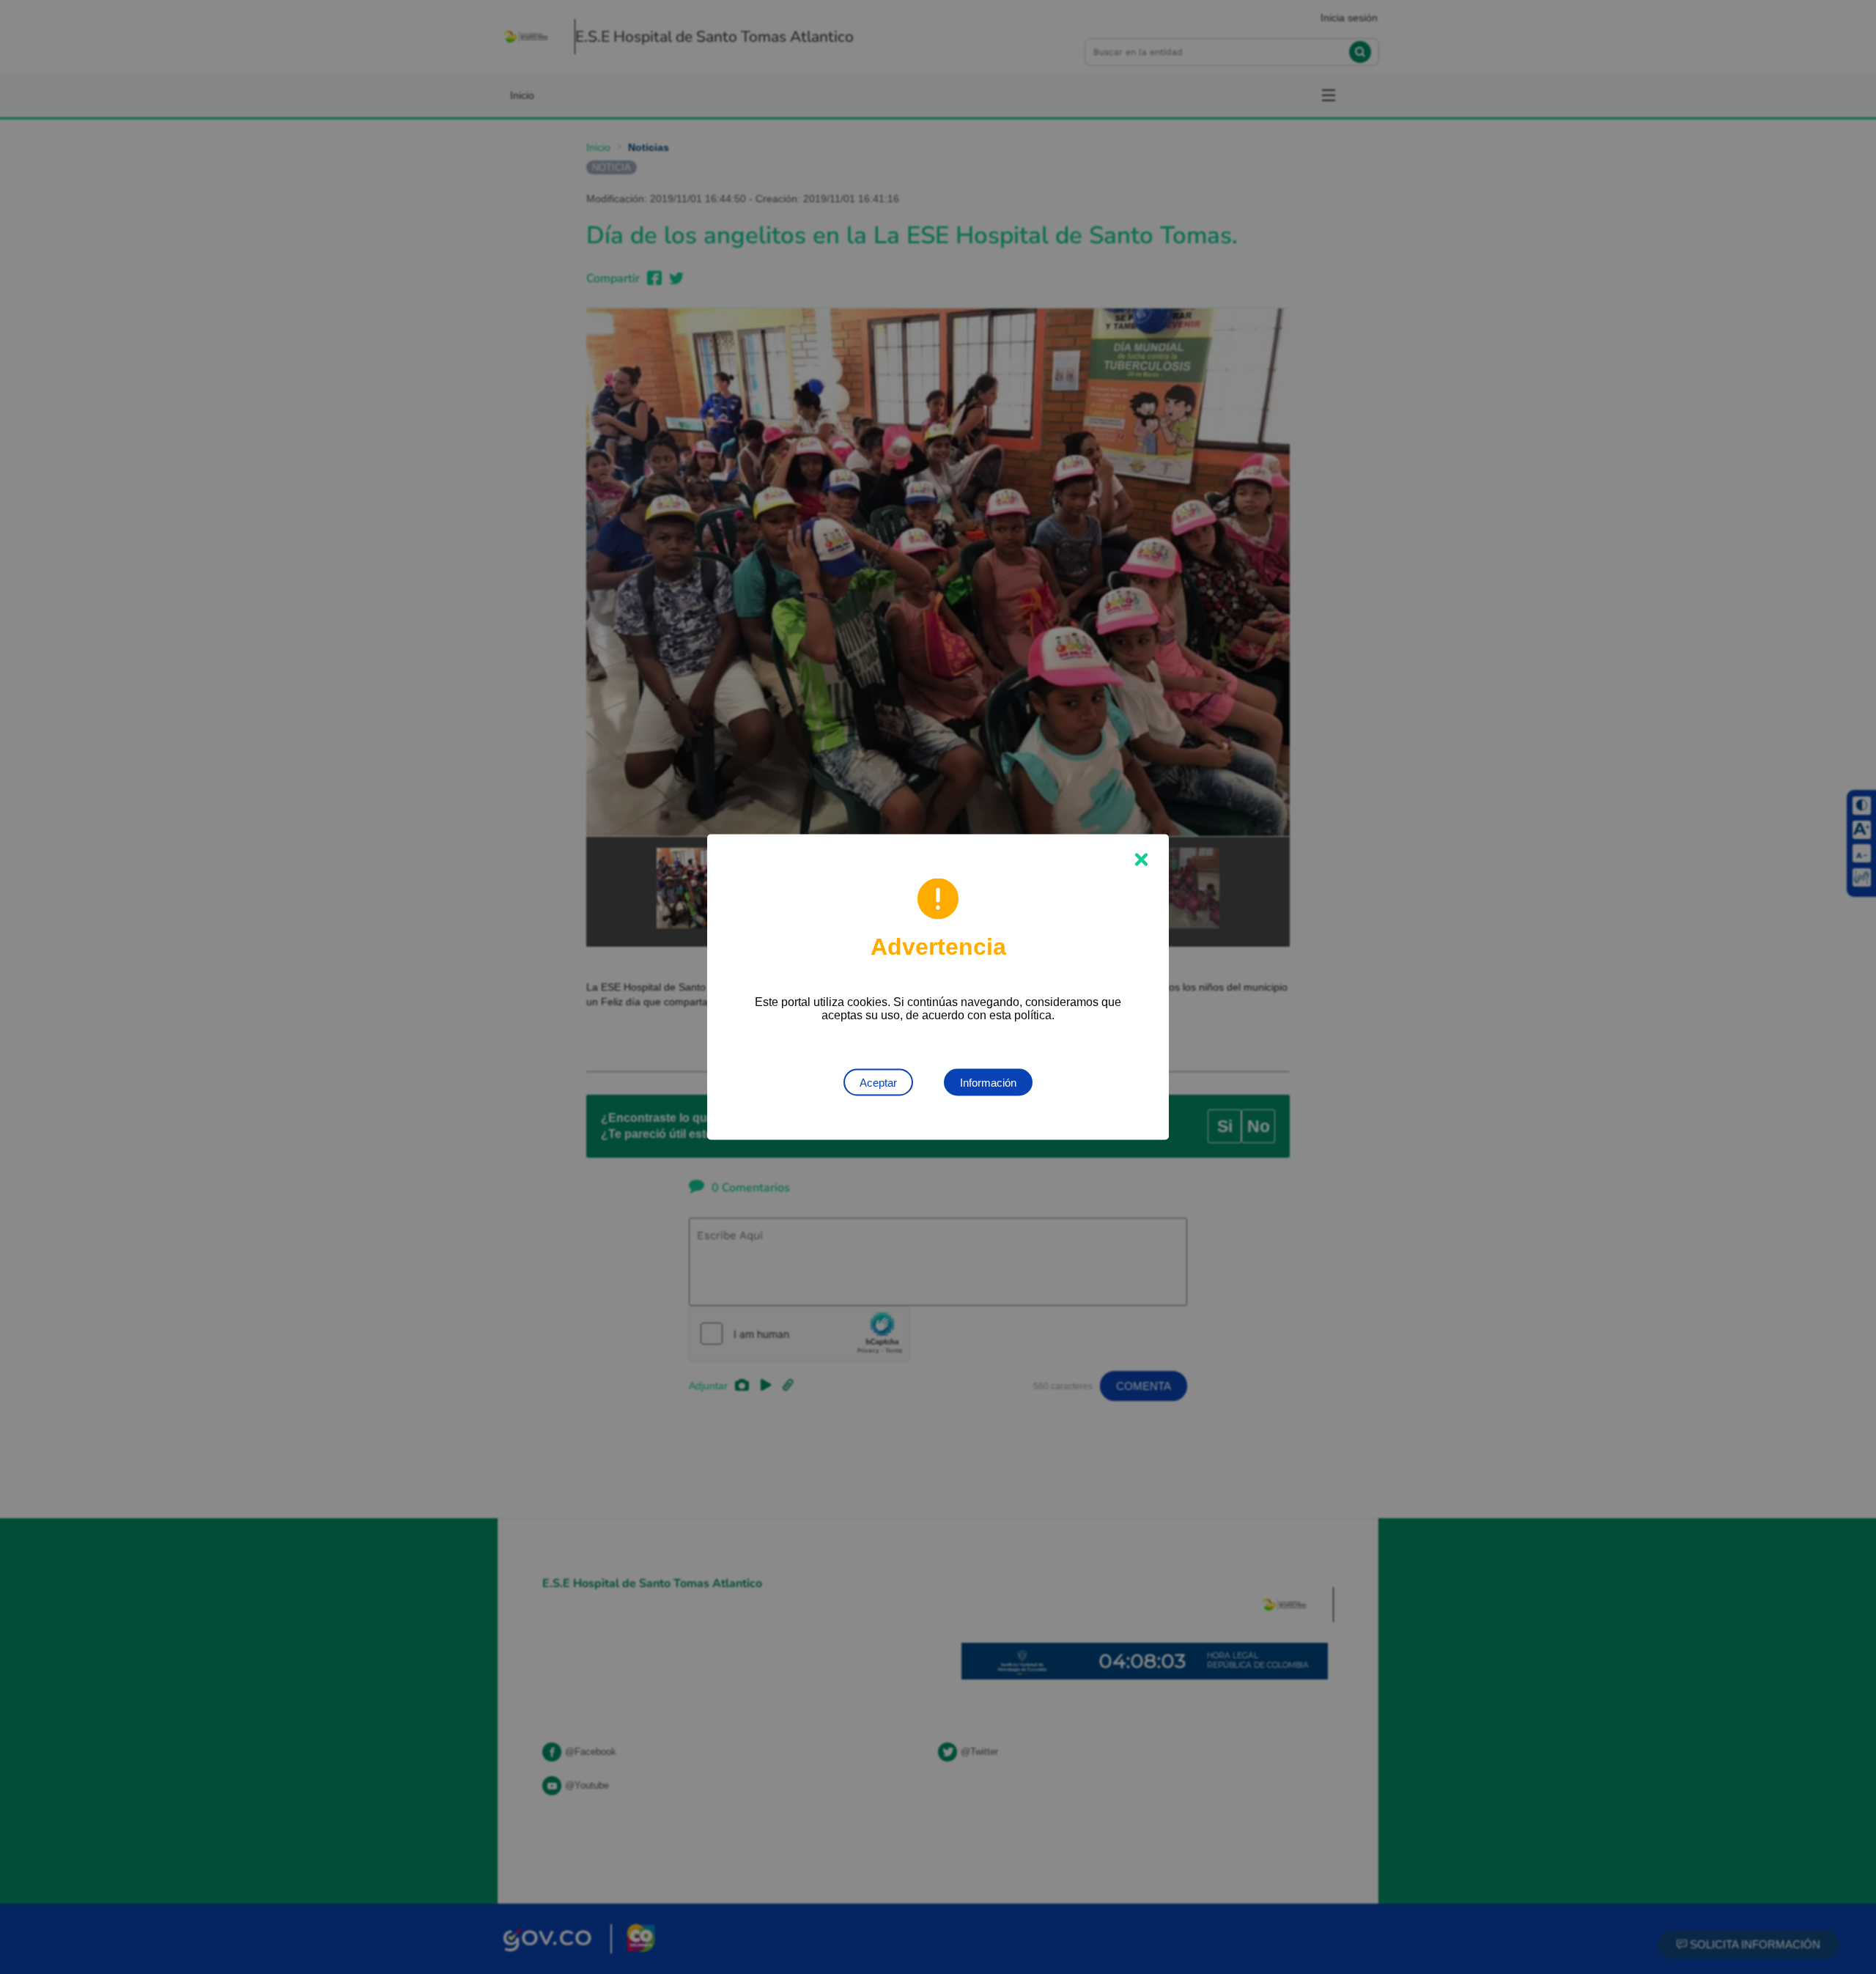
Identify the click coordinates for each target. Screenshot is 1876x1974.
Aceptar (878, 1083)
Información (988, 1083)
